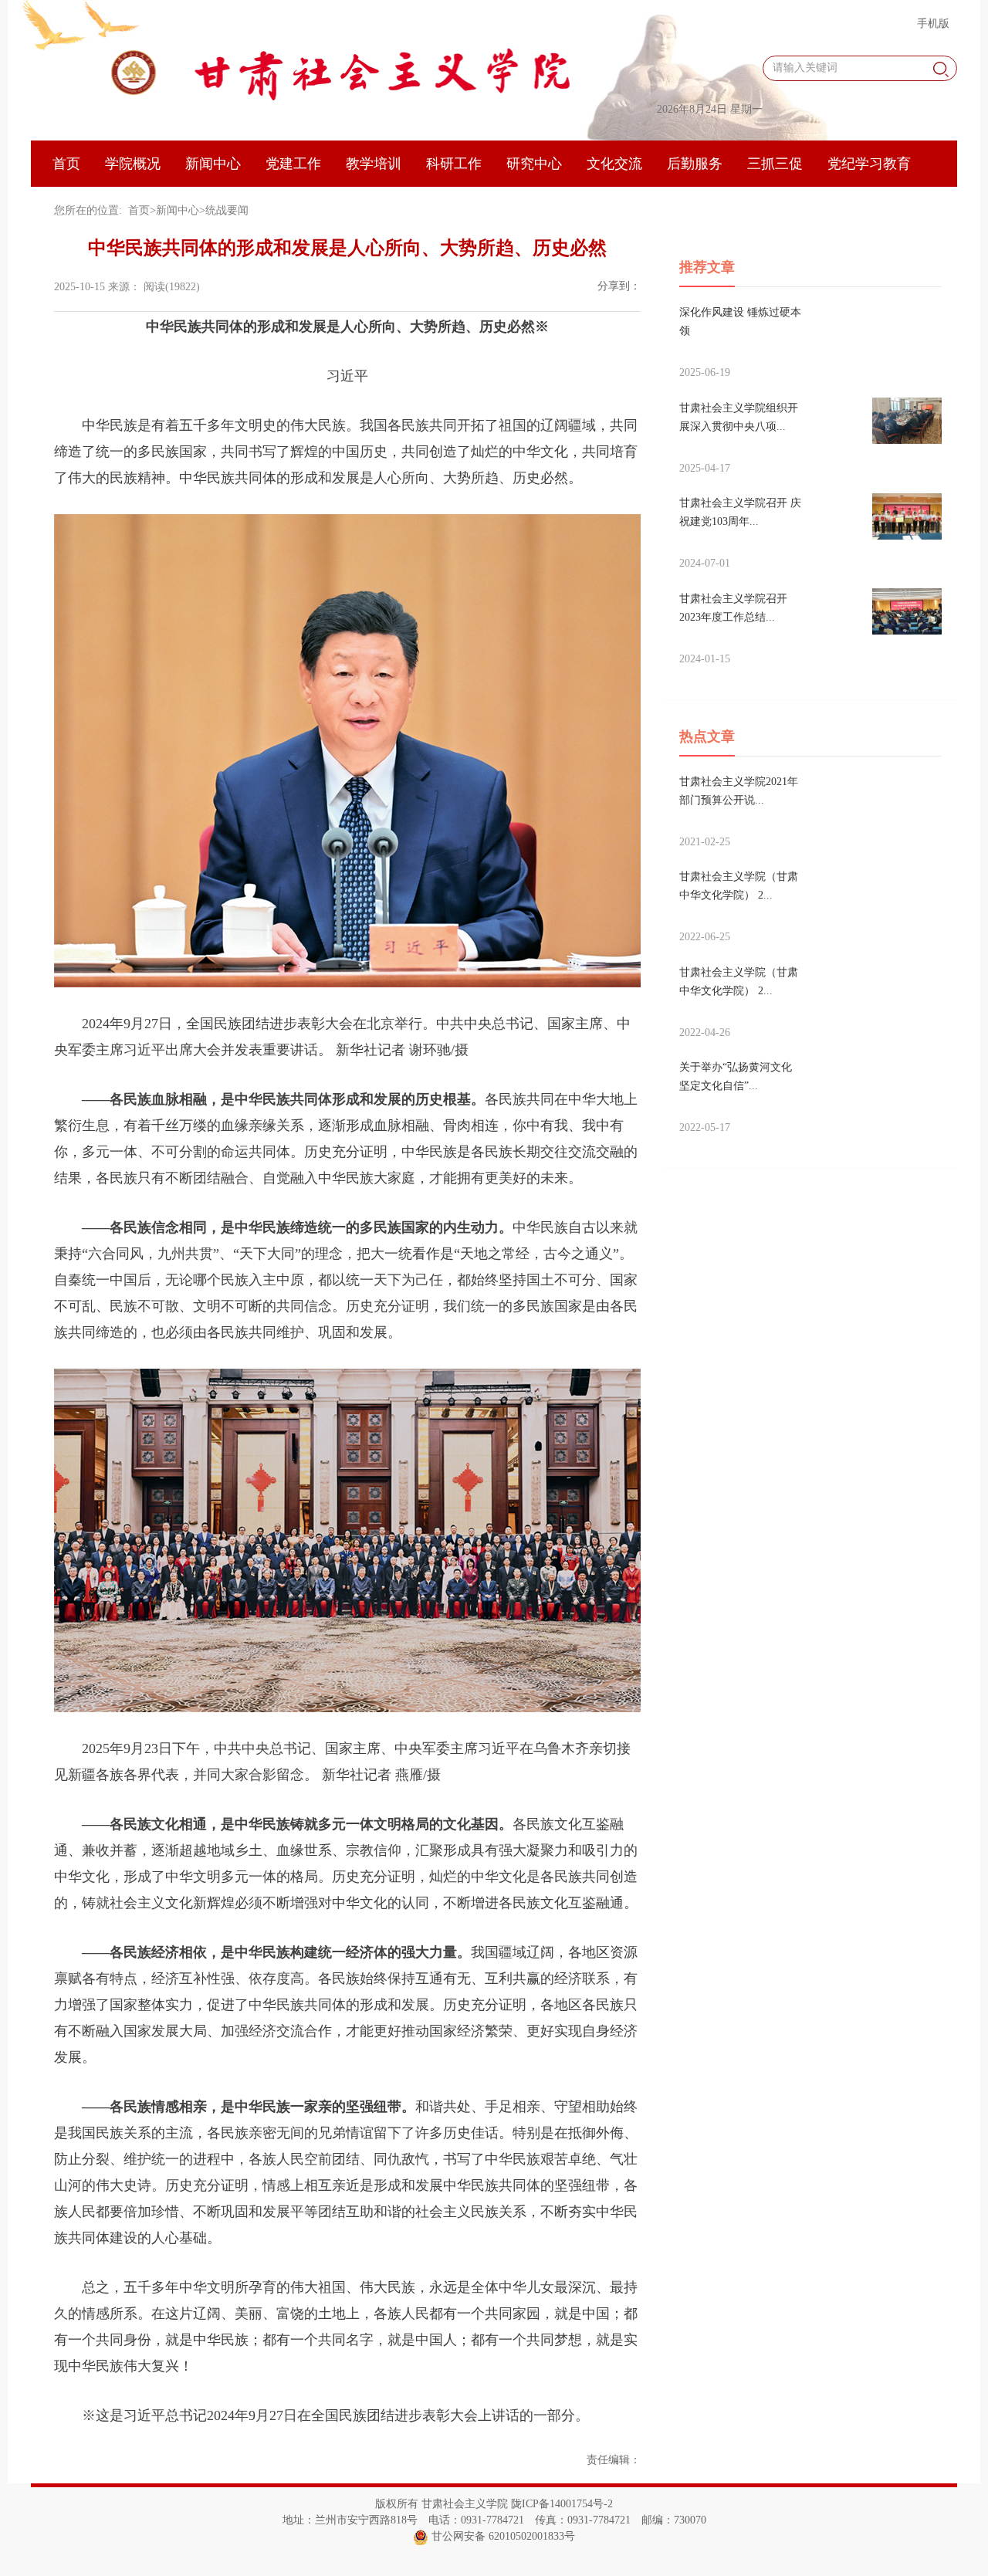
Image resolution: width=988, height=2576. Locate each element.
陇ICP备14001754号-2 (562, 2504)
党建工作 (293, 164)
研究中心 (534, 164)
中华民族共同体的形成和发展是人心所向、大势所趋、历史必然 (347, 248)
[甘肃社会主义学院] (340, 71)
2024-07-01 (705, 563)
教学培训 (374, 164)
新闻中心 (213, 164)
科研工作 (454, 164)
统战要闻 (227, 210)
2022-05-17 (705, 1127)
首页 (66, 164)
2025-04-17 (705, 468)
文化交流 (614, 164)
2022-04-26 (705, 1032)
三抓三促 (775, 164)
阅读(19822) (172, 287)
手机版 (933, 24)
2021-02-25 (705, 842)
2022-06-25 (705, 937)
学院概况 (133, 164)
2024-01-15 (705, 659)
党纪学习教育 (869, 164)
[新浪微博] (620, 308)
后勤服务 (695, 164)
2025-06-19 (705, 372)
